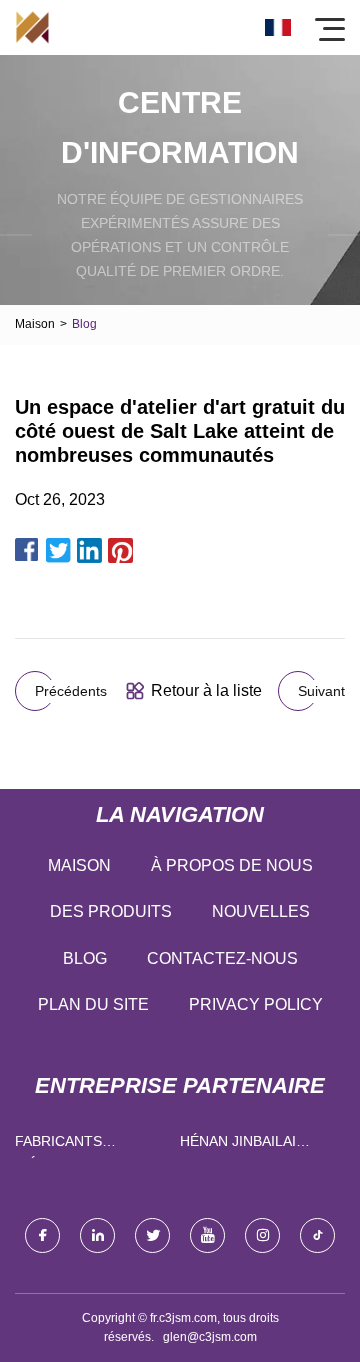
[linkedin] (97, 1235)
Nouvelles (261, 911)
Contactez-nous (222, 958)
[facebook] (42, 1235)
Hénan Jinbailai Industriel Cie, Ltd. (253, 1145)
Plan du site (93, 1004)
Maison (35, 324)
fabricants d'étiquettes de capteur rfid (77, 1145)
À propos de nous (232, 865)
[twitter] (152, 1235)
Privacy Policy (256, 1004)
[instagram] (262, 1235)
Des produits (111, 911)
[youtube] (207, 1235)
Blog (85, 958)
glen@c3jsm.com (210, 1337)
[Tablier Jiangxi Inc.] (32, 27)
